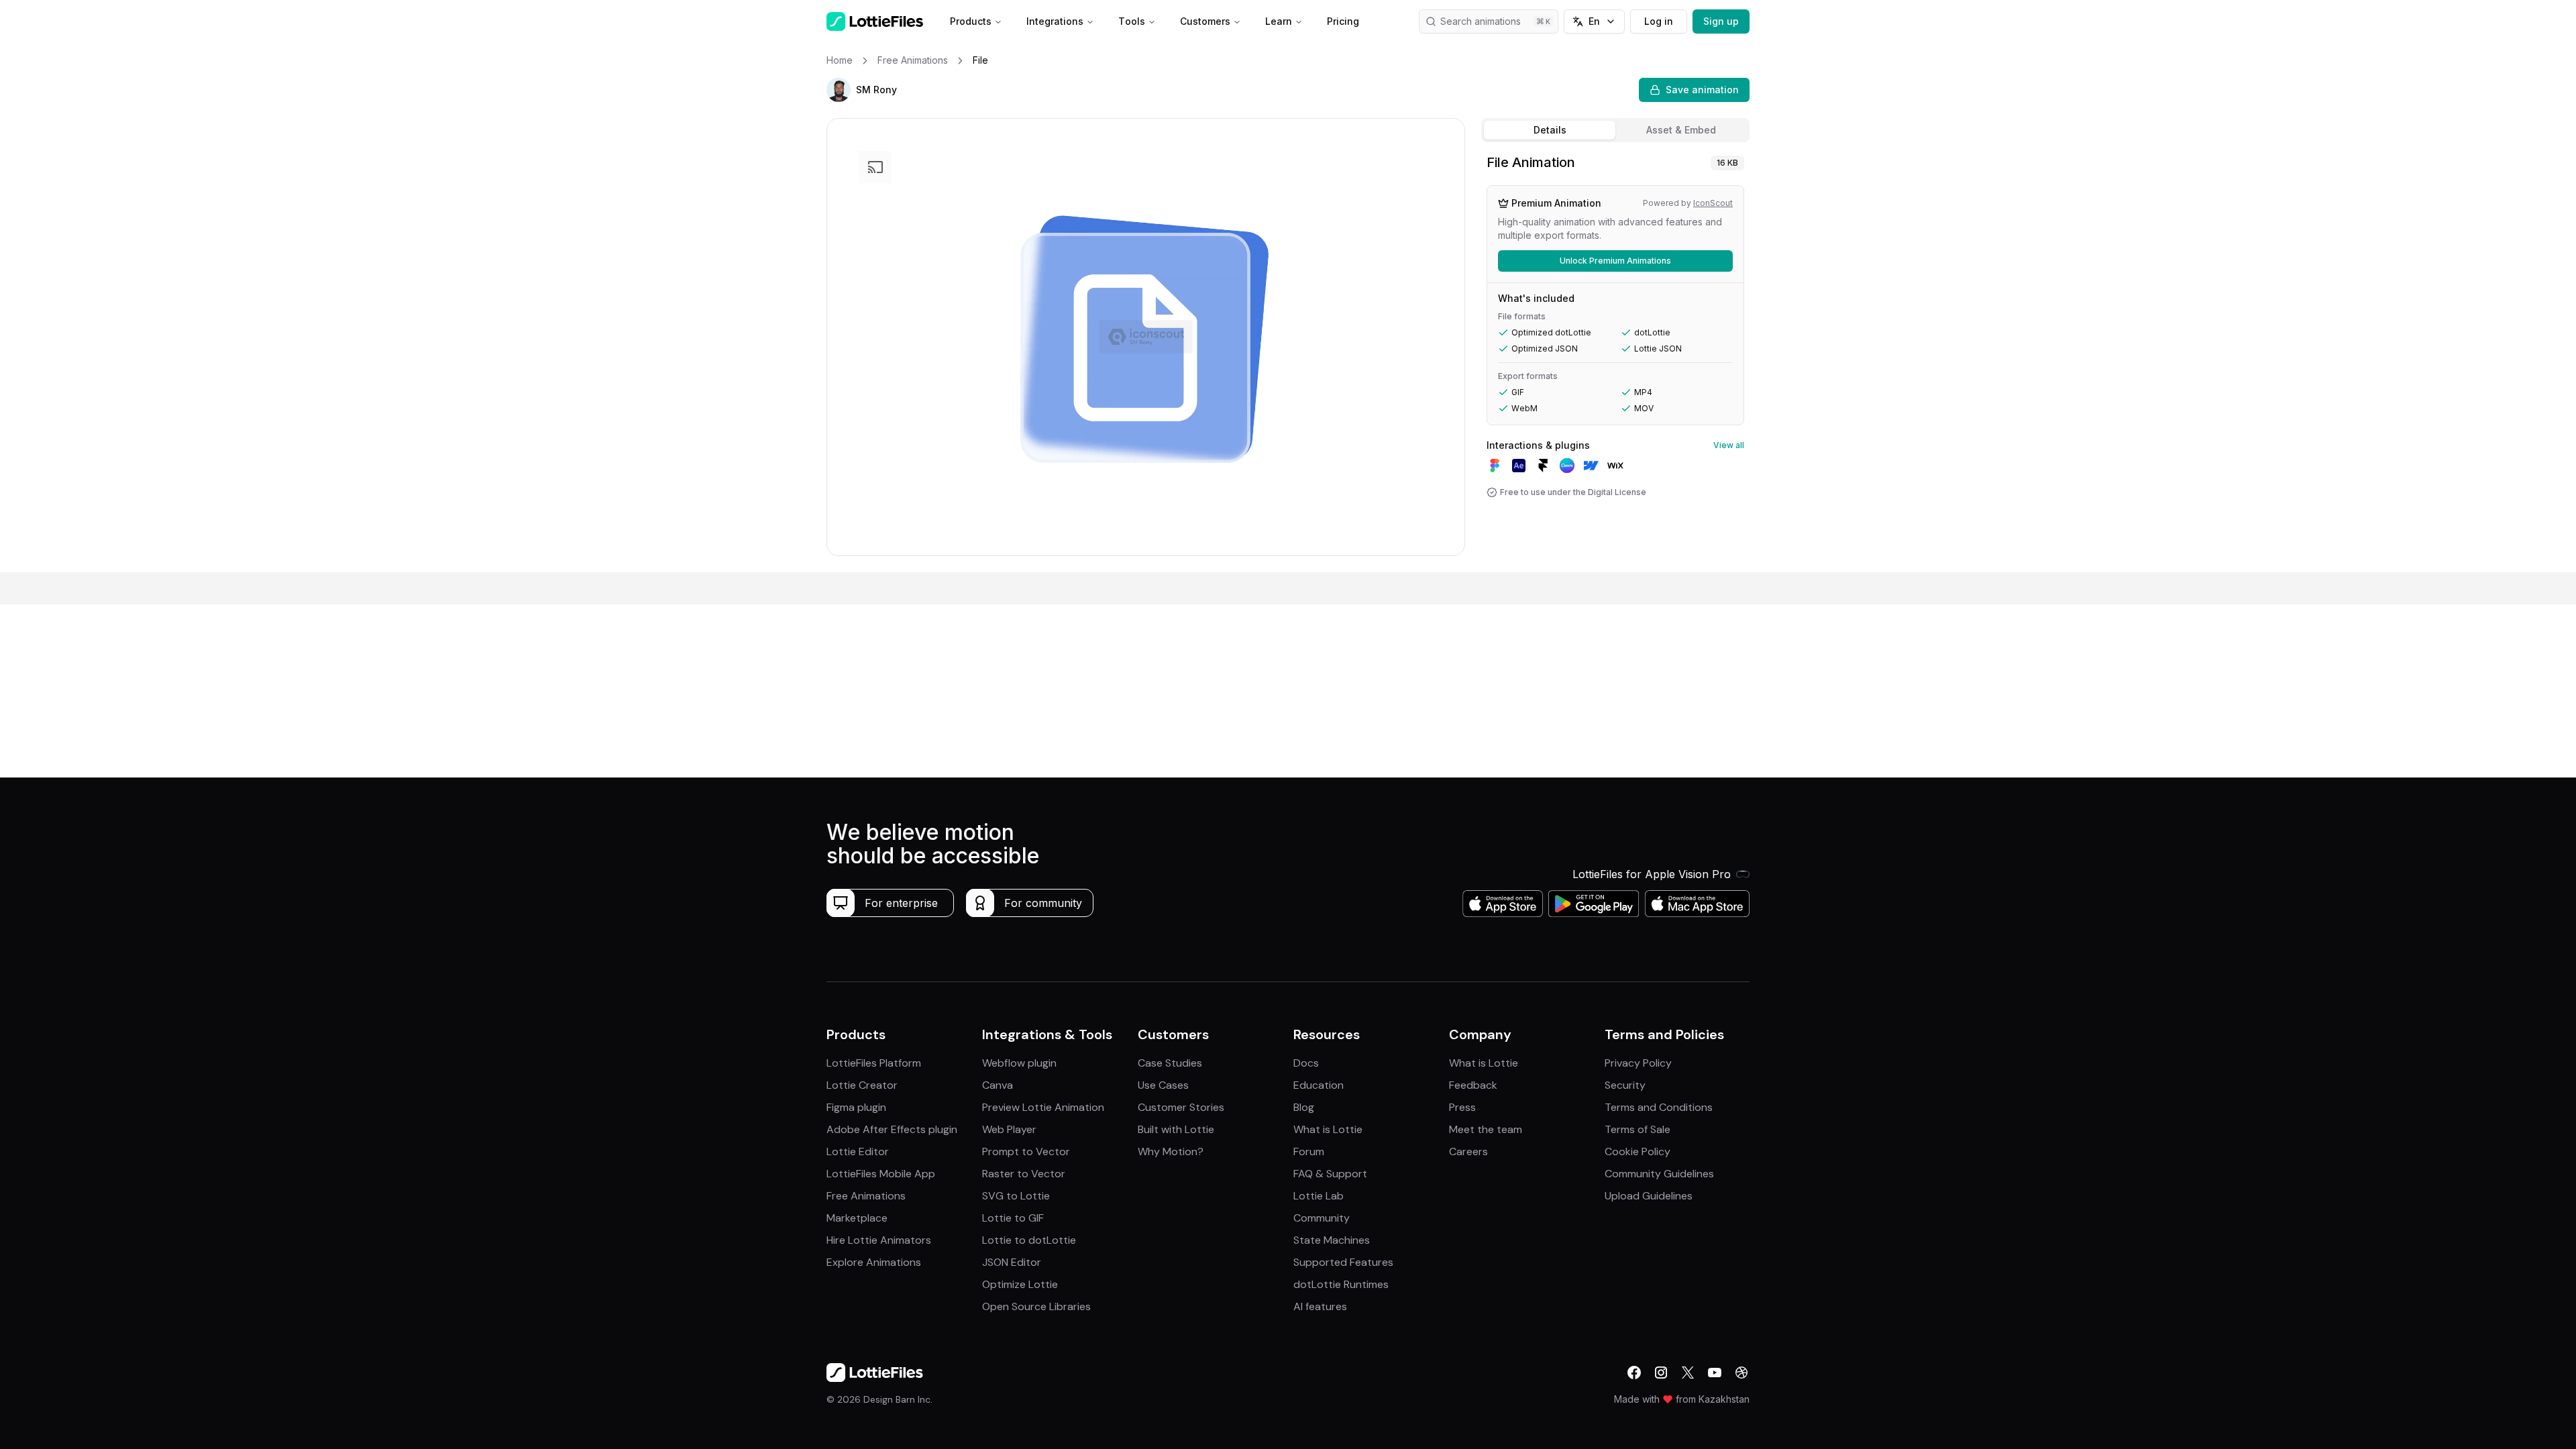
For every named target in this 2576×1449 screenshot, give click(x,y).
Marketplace (857, 1218)
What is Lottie (1328, 1129)
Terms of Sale (1638, 1129)
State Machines (1332, 1240)
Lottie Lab (1319, 1196)
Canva (998, 1085)
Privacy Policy (1638, 1063)
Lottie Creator (862, 1085)
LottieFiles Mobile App (881, 1174)
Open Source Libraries (1036, 1306)
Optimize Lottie (1020, 1284)
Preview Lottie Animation (1043, 1107)
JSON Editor (1012, 1262)
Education (1319, 1085)
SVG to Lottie (1016, 1196)
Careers (1468, 1151)
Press (1462, 1107)
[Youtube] (1715, 1373)
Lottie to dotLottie (1029, 1240)
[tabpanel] (1615, 360)
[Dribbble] (1741, 1373)
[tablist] (1615, 130)
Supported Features (1343, 1262)
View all (1729, 445)
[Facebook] (1634, 1373)
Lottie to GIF (1013, 1218)
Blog (1304, 1107)
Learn (1279, 21)
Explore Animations (874, 1262)
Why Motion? (1171, 1151)
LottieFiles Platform (874, 1063)
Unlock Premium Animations (1615, 261)
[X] (1688, 1373)
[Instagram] (1661, 1373)
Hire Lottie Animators (879, 1240)
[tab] (1550, 130)
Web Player (1009, 1129)
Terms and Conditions (1659, 1107)
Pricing (1343, 21)
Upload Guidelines (1649, 1196)
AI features (1320, 1306)
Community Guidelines (1659, 1174)
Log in (1659, 21)
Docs (1306, 1063)
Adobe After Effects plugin (892, 1129)
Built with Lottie (1176, 1129)
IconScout (1713, 203)
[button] (839, 90)
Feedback (1473, 1085)
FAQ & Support (1330, 1174)
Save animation (1702, 90)
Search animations (1481, 21)
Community (1322, 1218)
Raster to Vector (1024, 1174)
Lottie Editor (858, 1151)
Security (1625, 1085)
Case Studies (1170, 1063)
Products (971, 21)
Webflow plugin (1019, 1063)
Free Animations (866, 1196)
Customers (1205, 21)
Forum (1309, 1151)
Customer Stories (1181, 1107)
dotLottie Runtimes (1341, 1284)
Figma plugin (856, 1107)
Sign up (1721, 21)
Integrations (1055, 21)
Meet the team (1486, 1129)
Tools (1132, 21)
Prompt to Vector (1026, 1151)
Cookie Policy (1638, 1151)
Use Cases (1163, 1085)
